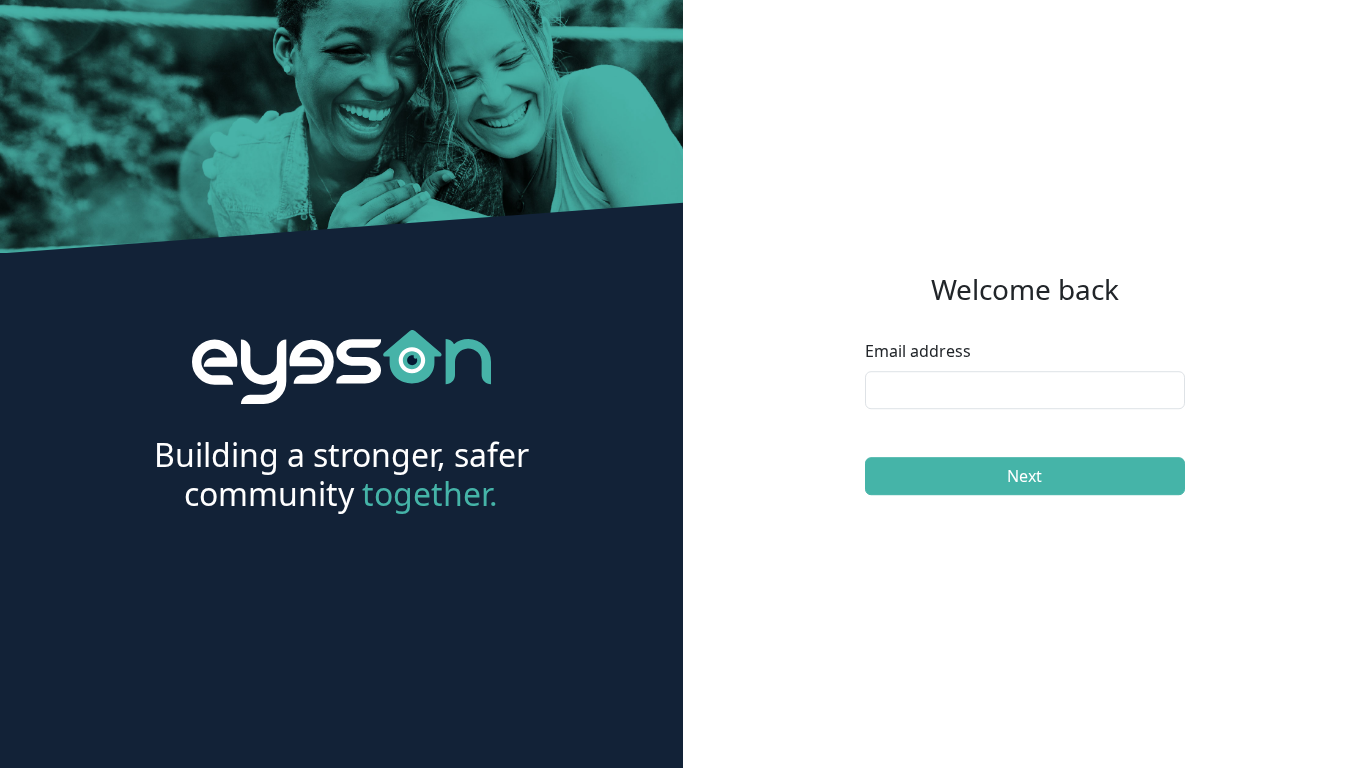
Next (1024, 476)
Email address (918, 351)
